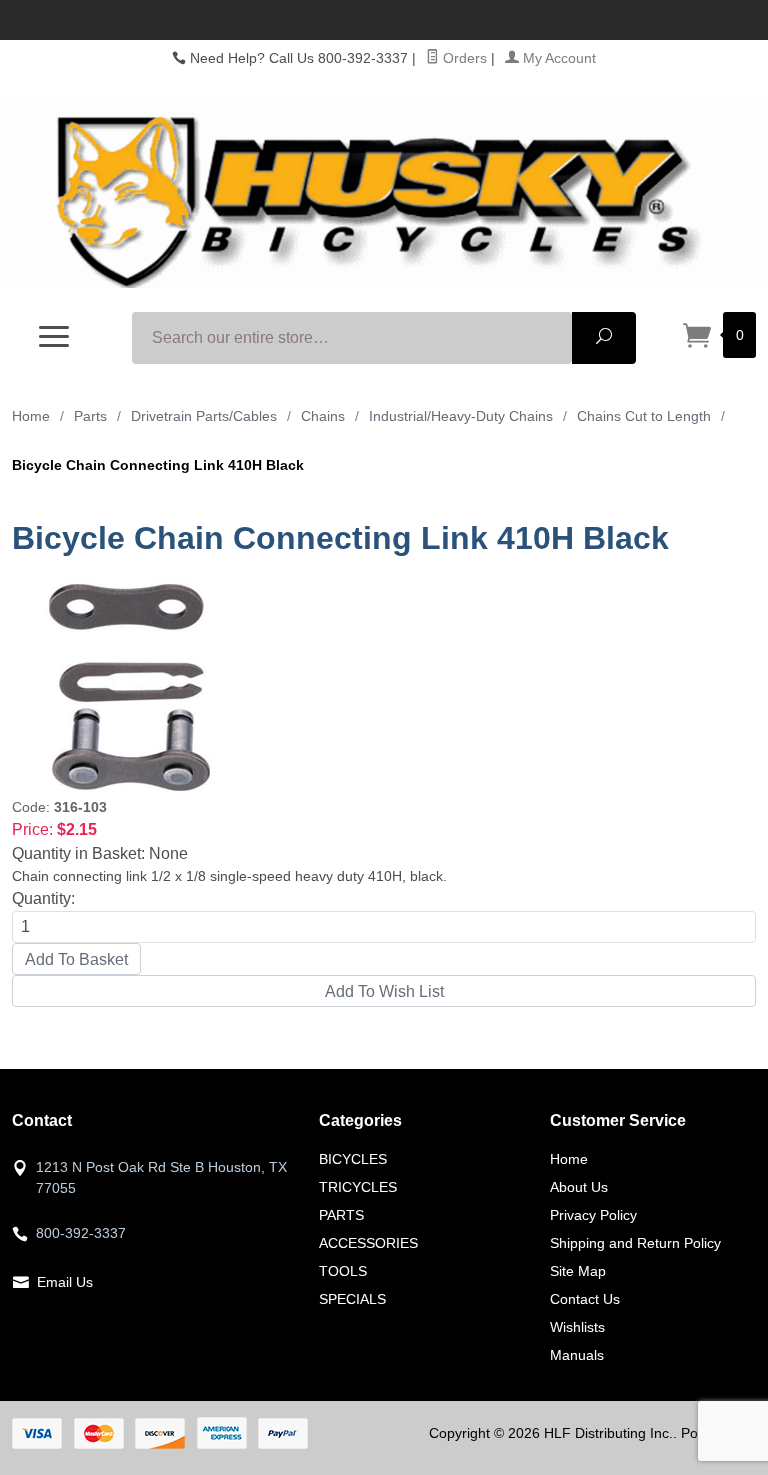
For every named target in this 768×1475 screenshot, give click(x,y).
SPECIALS (352, 1299)
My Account (557, 58)
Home (31, 416)
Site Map (578, 1271)
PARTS (341, 1215)
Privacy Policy (593, 1215)
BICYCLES (353, 1159)
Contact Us (585, 1299)
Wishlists (577, 1327)
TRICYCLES (358, 1187)
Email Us (65, 1282)
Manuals (577, 1355)
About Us (579, 1187)
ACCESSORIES (368, 1243)
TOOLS (343, 1271)
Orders (463, 58)
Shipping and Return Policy (635, 1243)
